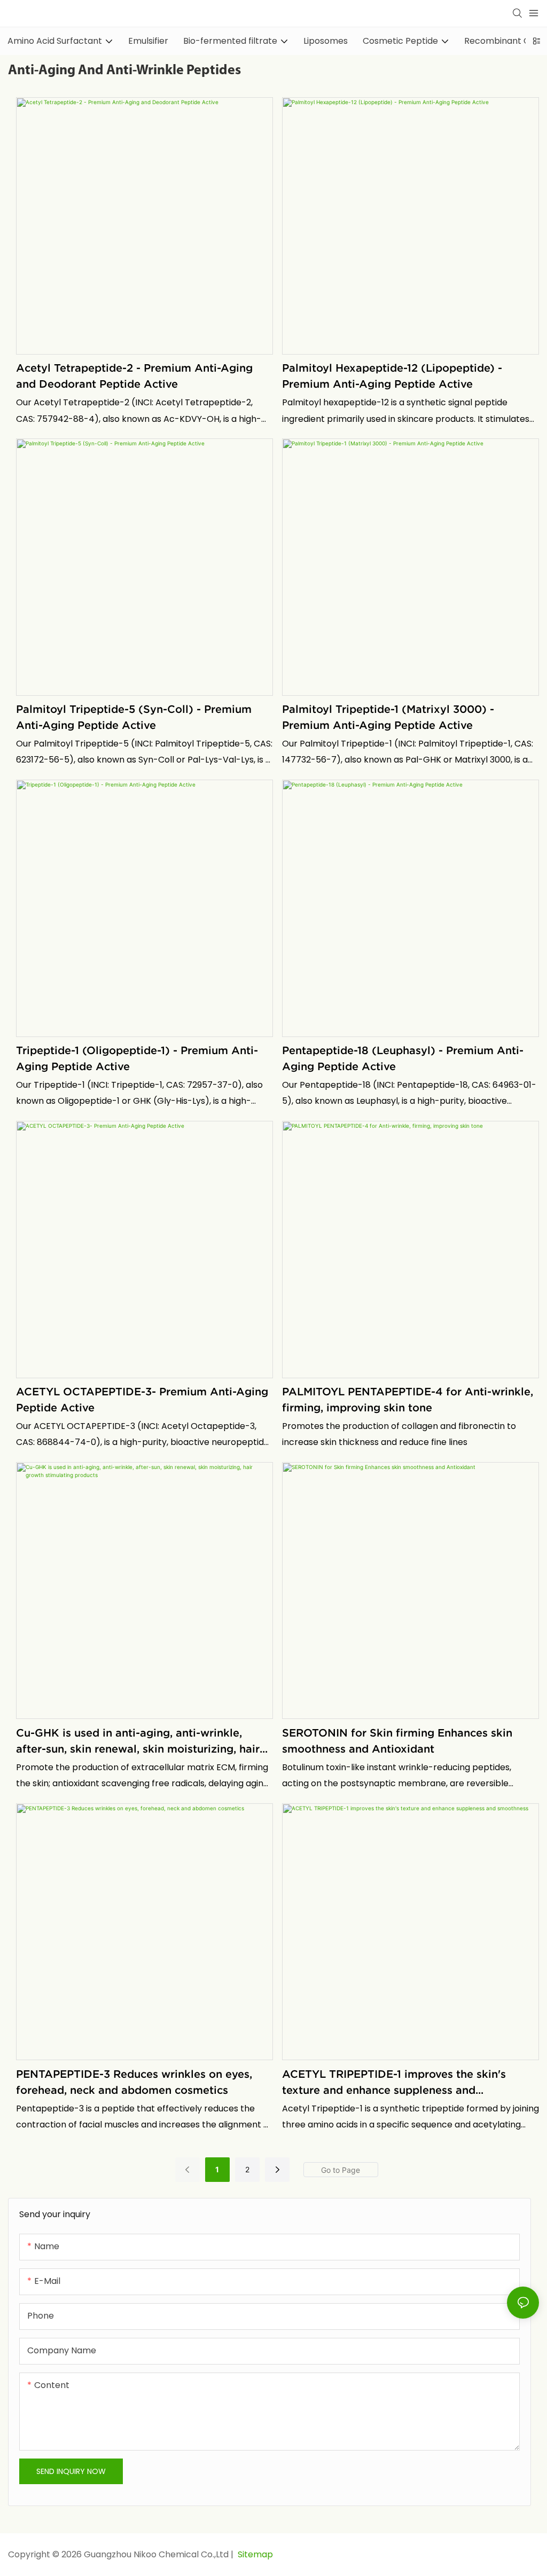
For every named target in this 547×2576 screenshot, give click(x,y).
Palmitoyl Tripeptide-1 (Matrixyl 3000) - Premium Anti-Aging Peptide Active (388, 717)
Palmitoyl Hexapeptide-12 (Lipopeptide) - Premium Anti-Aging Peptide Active (392, 376)
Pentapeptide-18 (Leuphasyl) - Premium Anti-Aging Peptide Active (403, 1058)
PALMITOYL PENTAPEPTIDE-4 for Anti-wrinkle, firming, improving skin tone (408, 1400)
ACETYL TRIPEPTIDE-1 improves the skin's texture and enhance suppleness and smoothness (394, 2083)
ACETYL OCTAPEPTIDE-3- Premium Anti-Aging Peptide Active (142, 1400)
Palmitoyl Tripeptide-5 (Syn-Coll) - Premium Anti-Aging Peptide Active (134, 717)
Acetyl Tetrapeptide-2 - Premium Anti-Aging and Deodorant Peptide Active (134, 376)
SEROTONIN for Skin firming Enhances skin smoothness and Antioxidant (397, 1741)
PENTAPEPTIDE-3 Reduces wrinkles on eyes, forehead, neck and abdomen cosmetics (134, 2082)
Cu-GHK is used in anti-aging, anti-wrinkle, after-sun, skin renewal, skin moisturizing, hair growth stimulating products (138, 1742)
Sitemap (254, 2554)
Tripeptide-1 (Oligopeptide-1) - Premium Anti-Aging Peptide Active (137, 1058)
